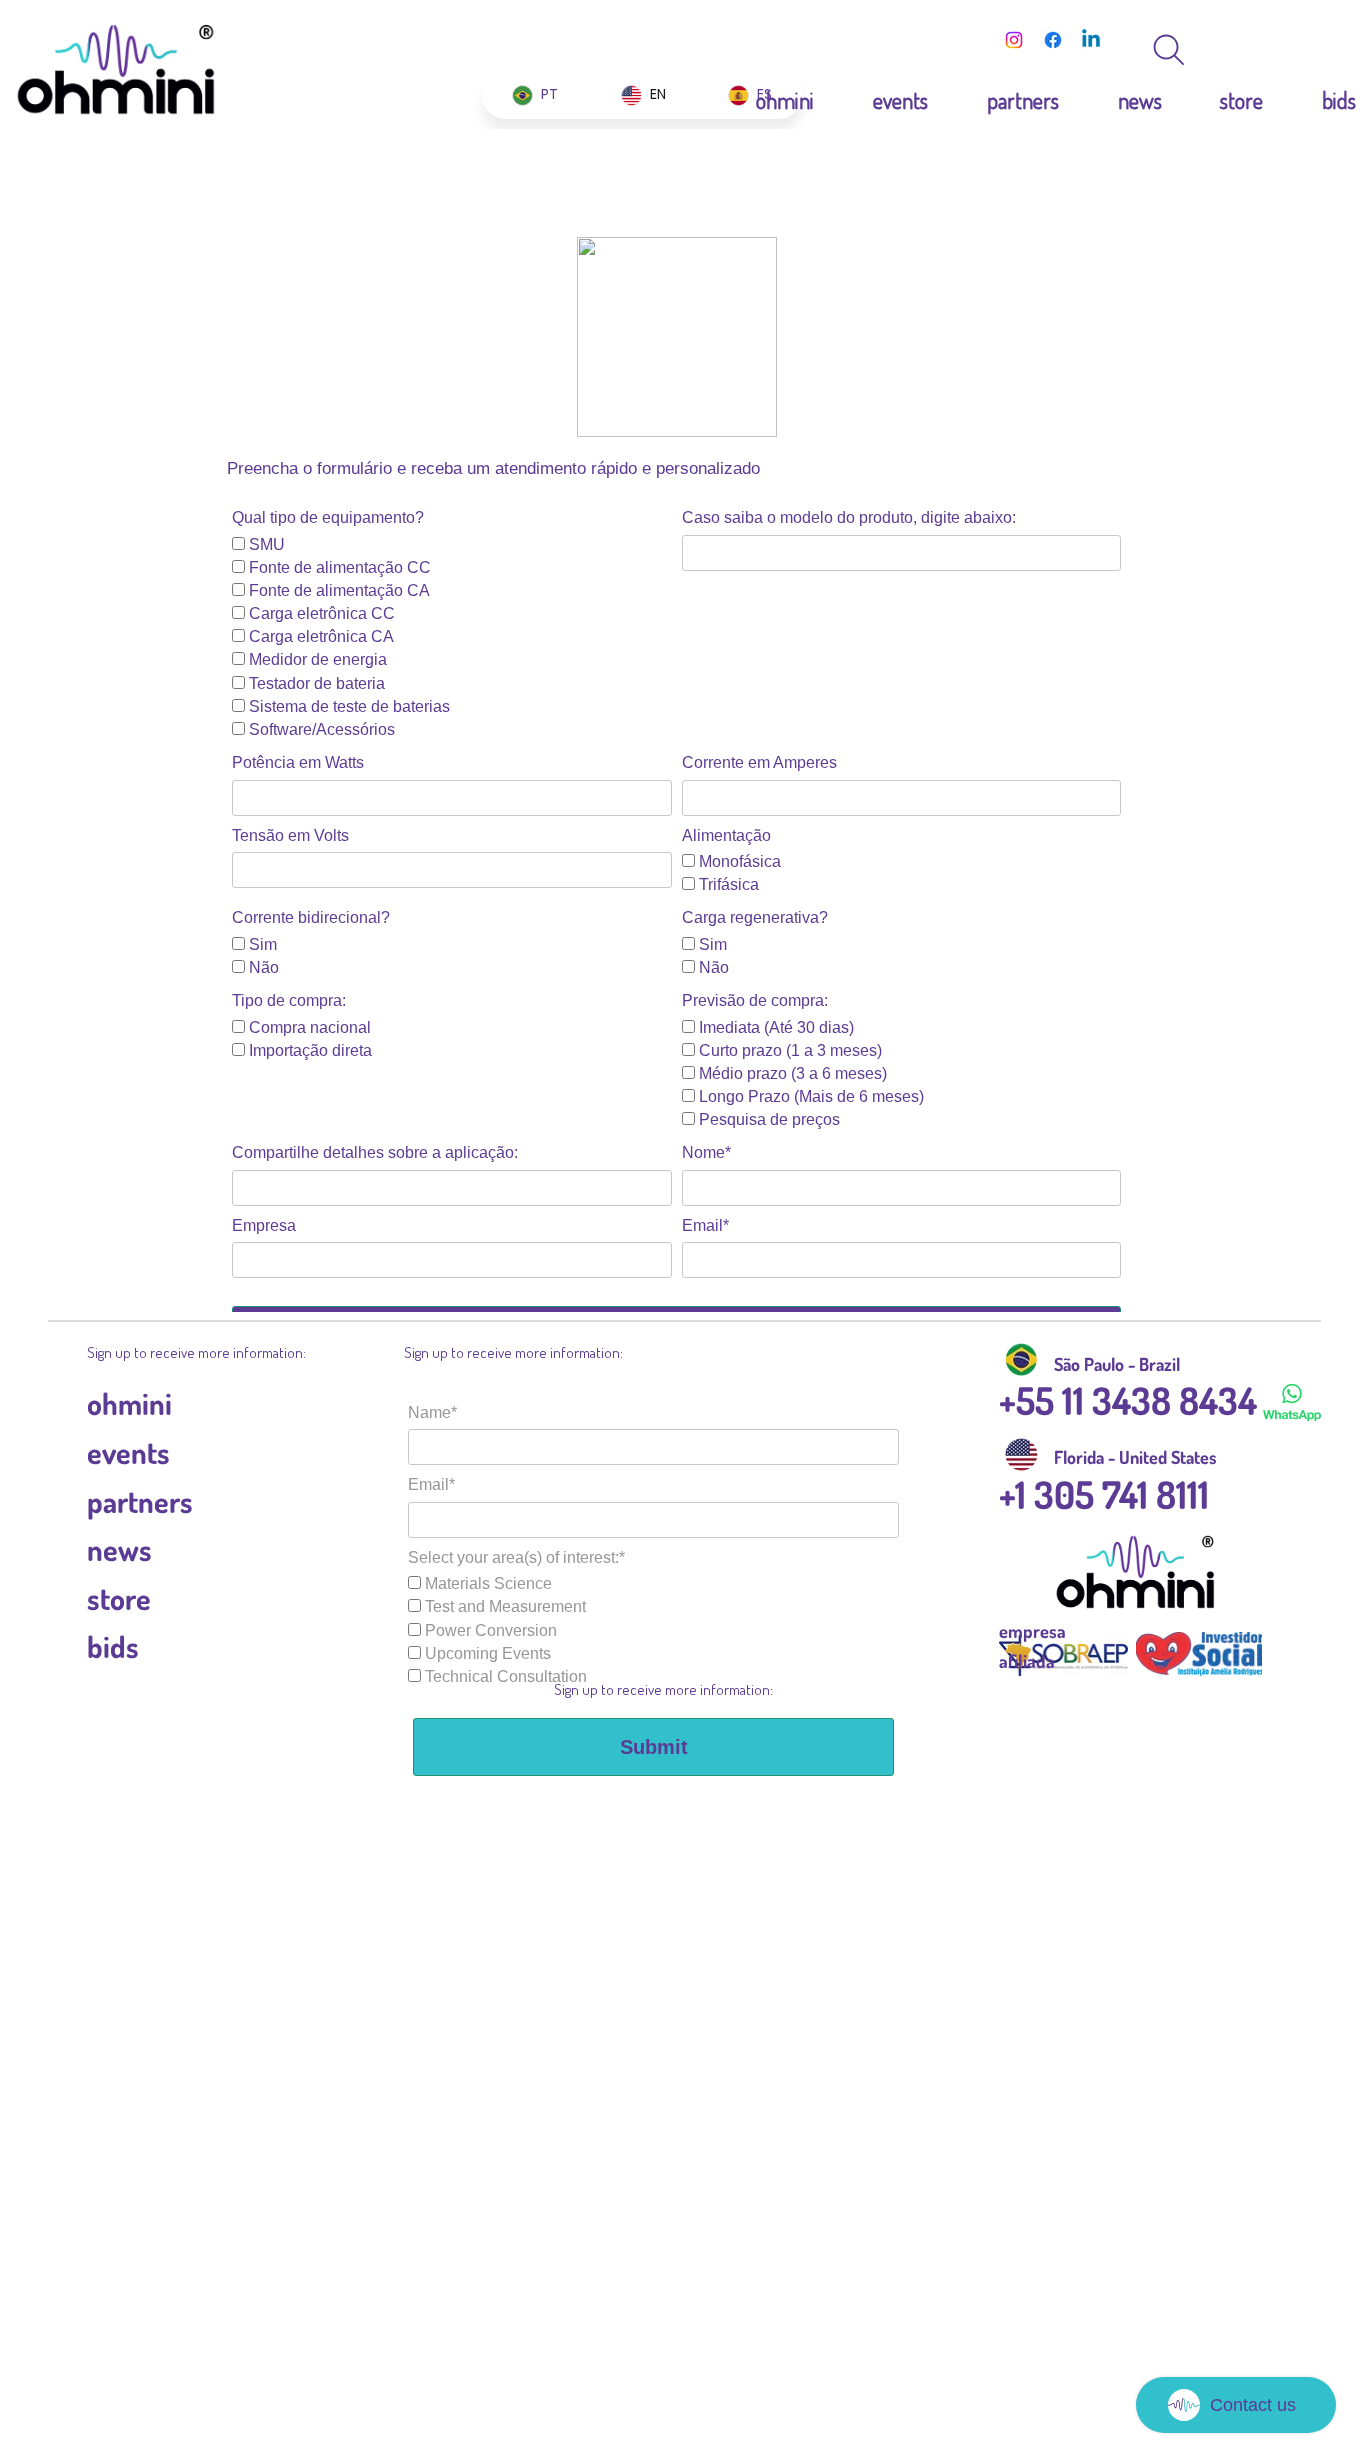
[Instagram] (1014, 40)
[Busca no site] (1169, 50)
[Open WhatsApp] (1316, 50)
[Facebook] (1053, 40)
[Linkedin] (1091, 40)
